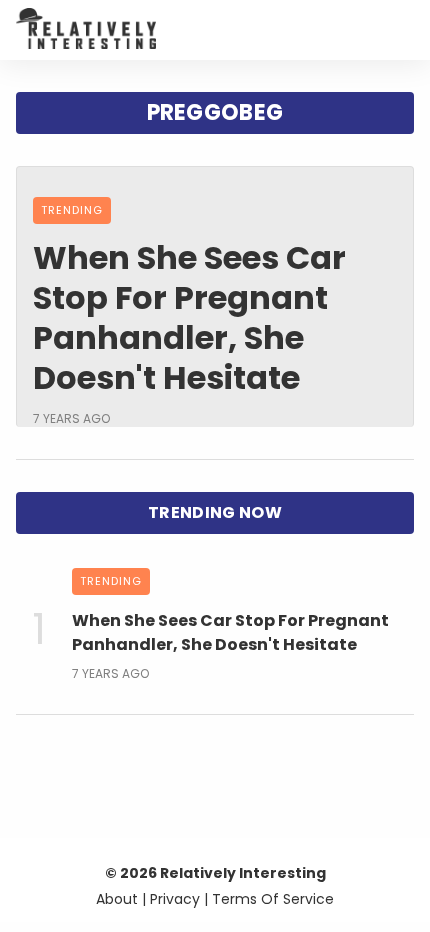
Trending (72, 210)
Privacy (175, 899)
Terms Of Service (273, 899)
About (117, 899)
